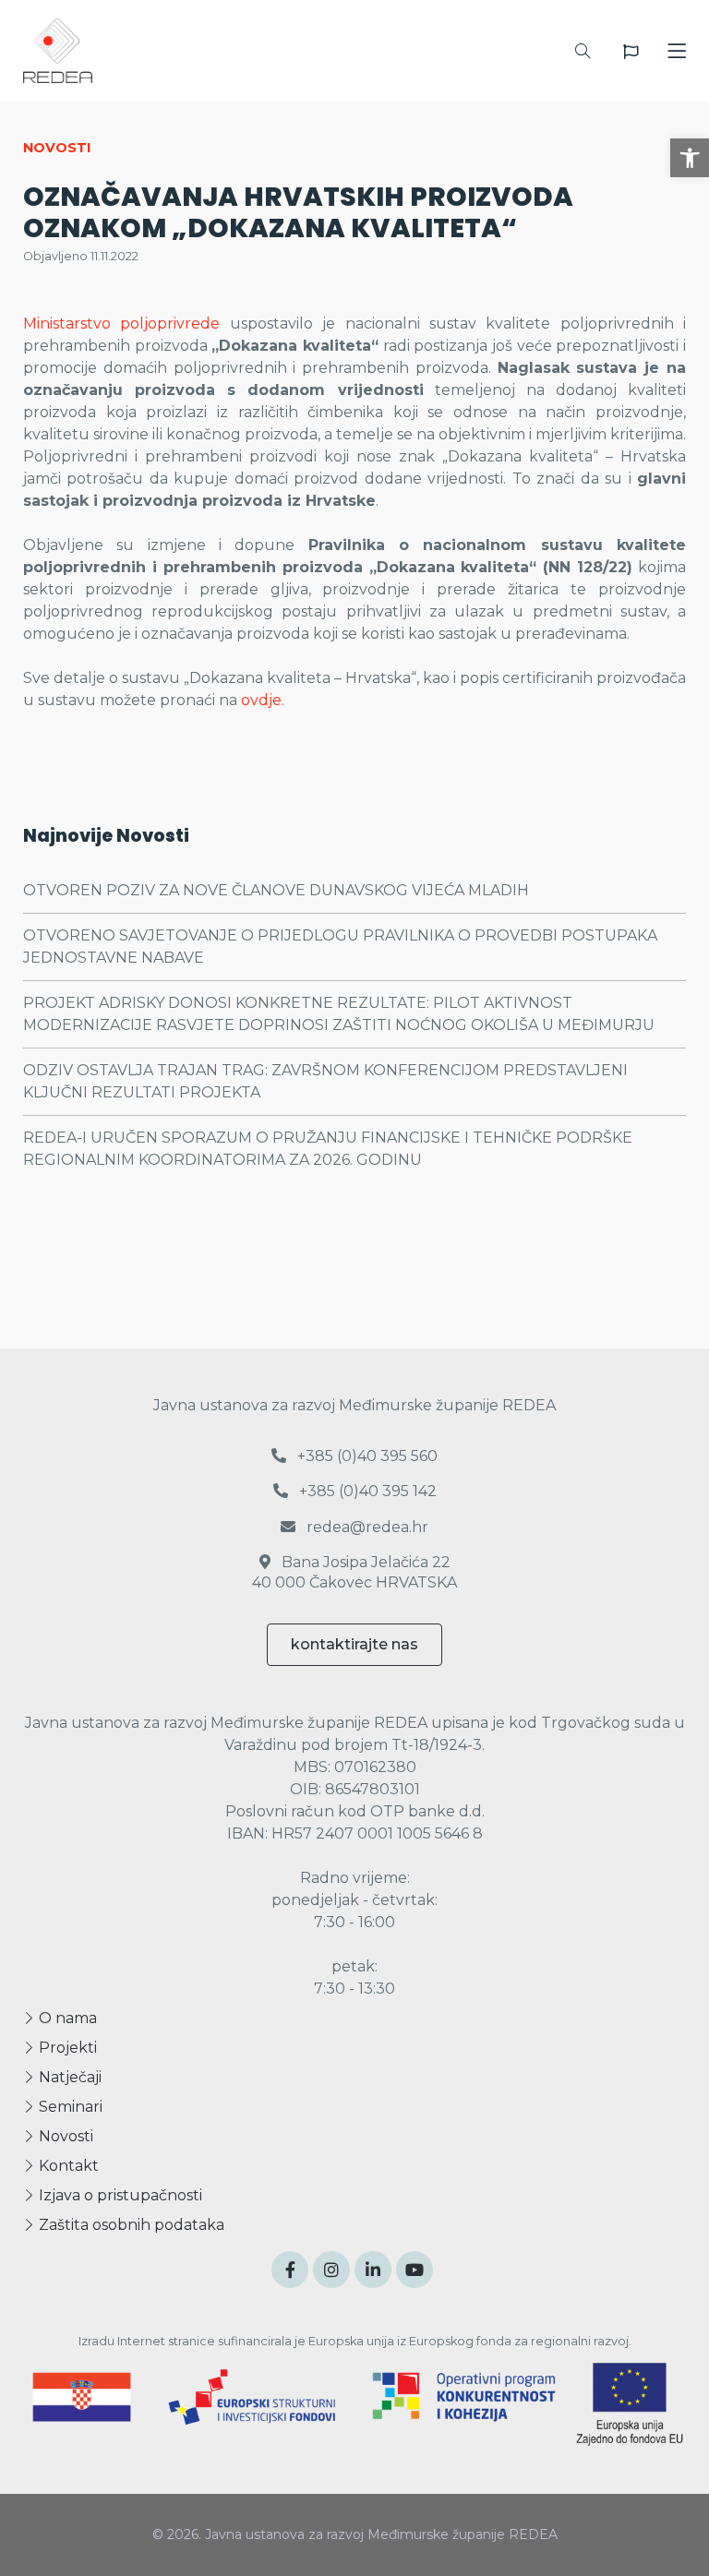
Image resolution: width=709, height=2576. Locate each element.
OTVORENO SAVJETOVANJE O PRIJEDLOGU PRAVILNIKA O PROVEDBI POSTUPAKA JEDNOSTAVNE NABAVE (340, 947)
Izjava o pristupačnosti (119, 2195)
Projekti (66, 2048)
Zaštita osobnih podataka (130, 2225)
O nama (66, 2018)
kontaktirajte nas (354, 1644)
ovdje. (263, 700)
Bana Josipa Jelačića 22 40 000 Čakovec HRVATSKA (354, 1572)
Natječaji (68, 2077)
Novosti (64, 2136)
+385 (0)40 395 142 (366, 1491)
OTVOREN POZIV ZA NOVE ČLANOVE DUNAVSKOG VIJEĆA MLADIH (276, 890)
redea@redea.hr (366, 1527)
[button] (690, 158)
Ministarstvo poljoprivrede (121, 323)
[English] (631, 52)
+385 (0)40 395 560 (366, 1456)
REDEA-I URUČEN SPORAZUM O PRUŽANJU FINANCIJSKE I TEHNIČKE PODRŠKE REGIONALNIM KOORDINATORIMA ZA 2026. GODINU (328, 1149)
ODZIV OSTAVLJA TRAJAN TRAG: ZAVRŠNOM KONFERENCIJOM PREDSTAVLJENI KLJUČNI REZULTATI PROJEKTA (325, 1081)
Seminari (69, 2107)
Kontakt (67, 2166)
